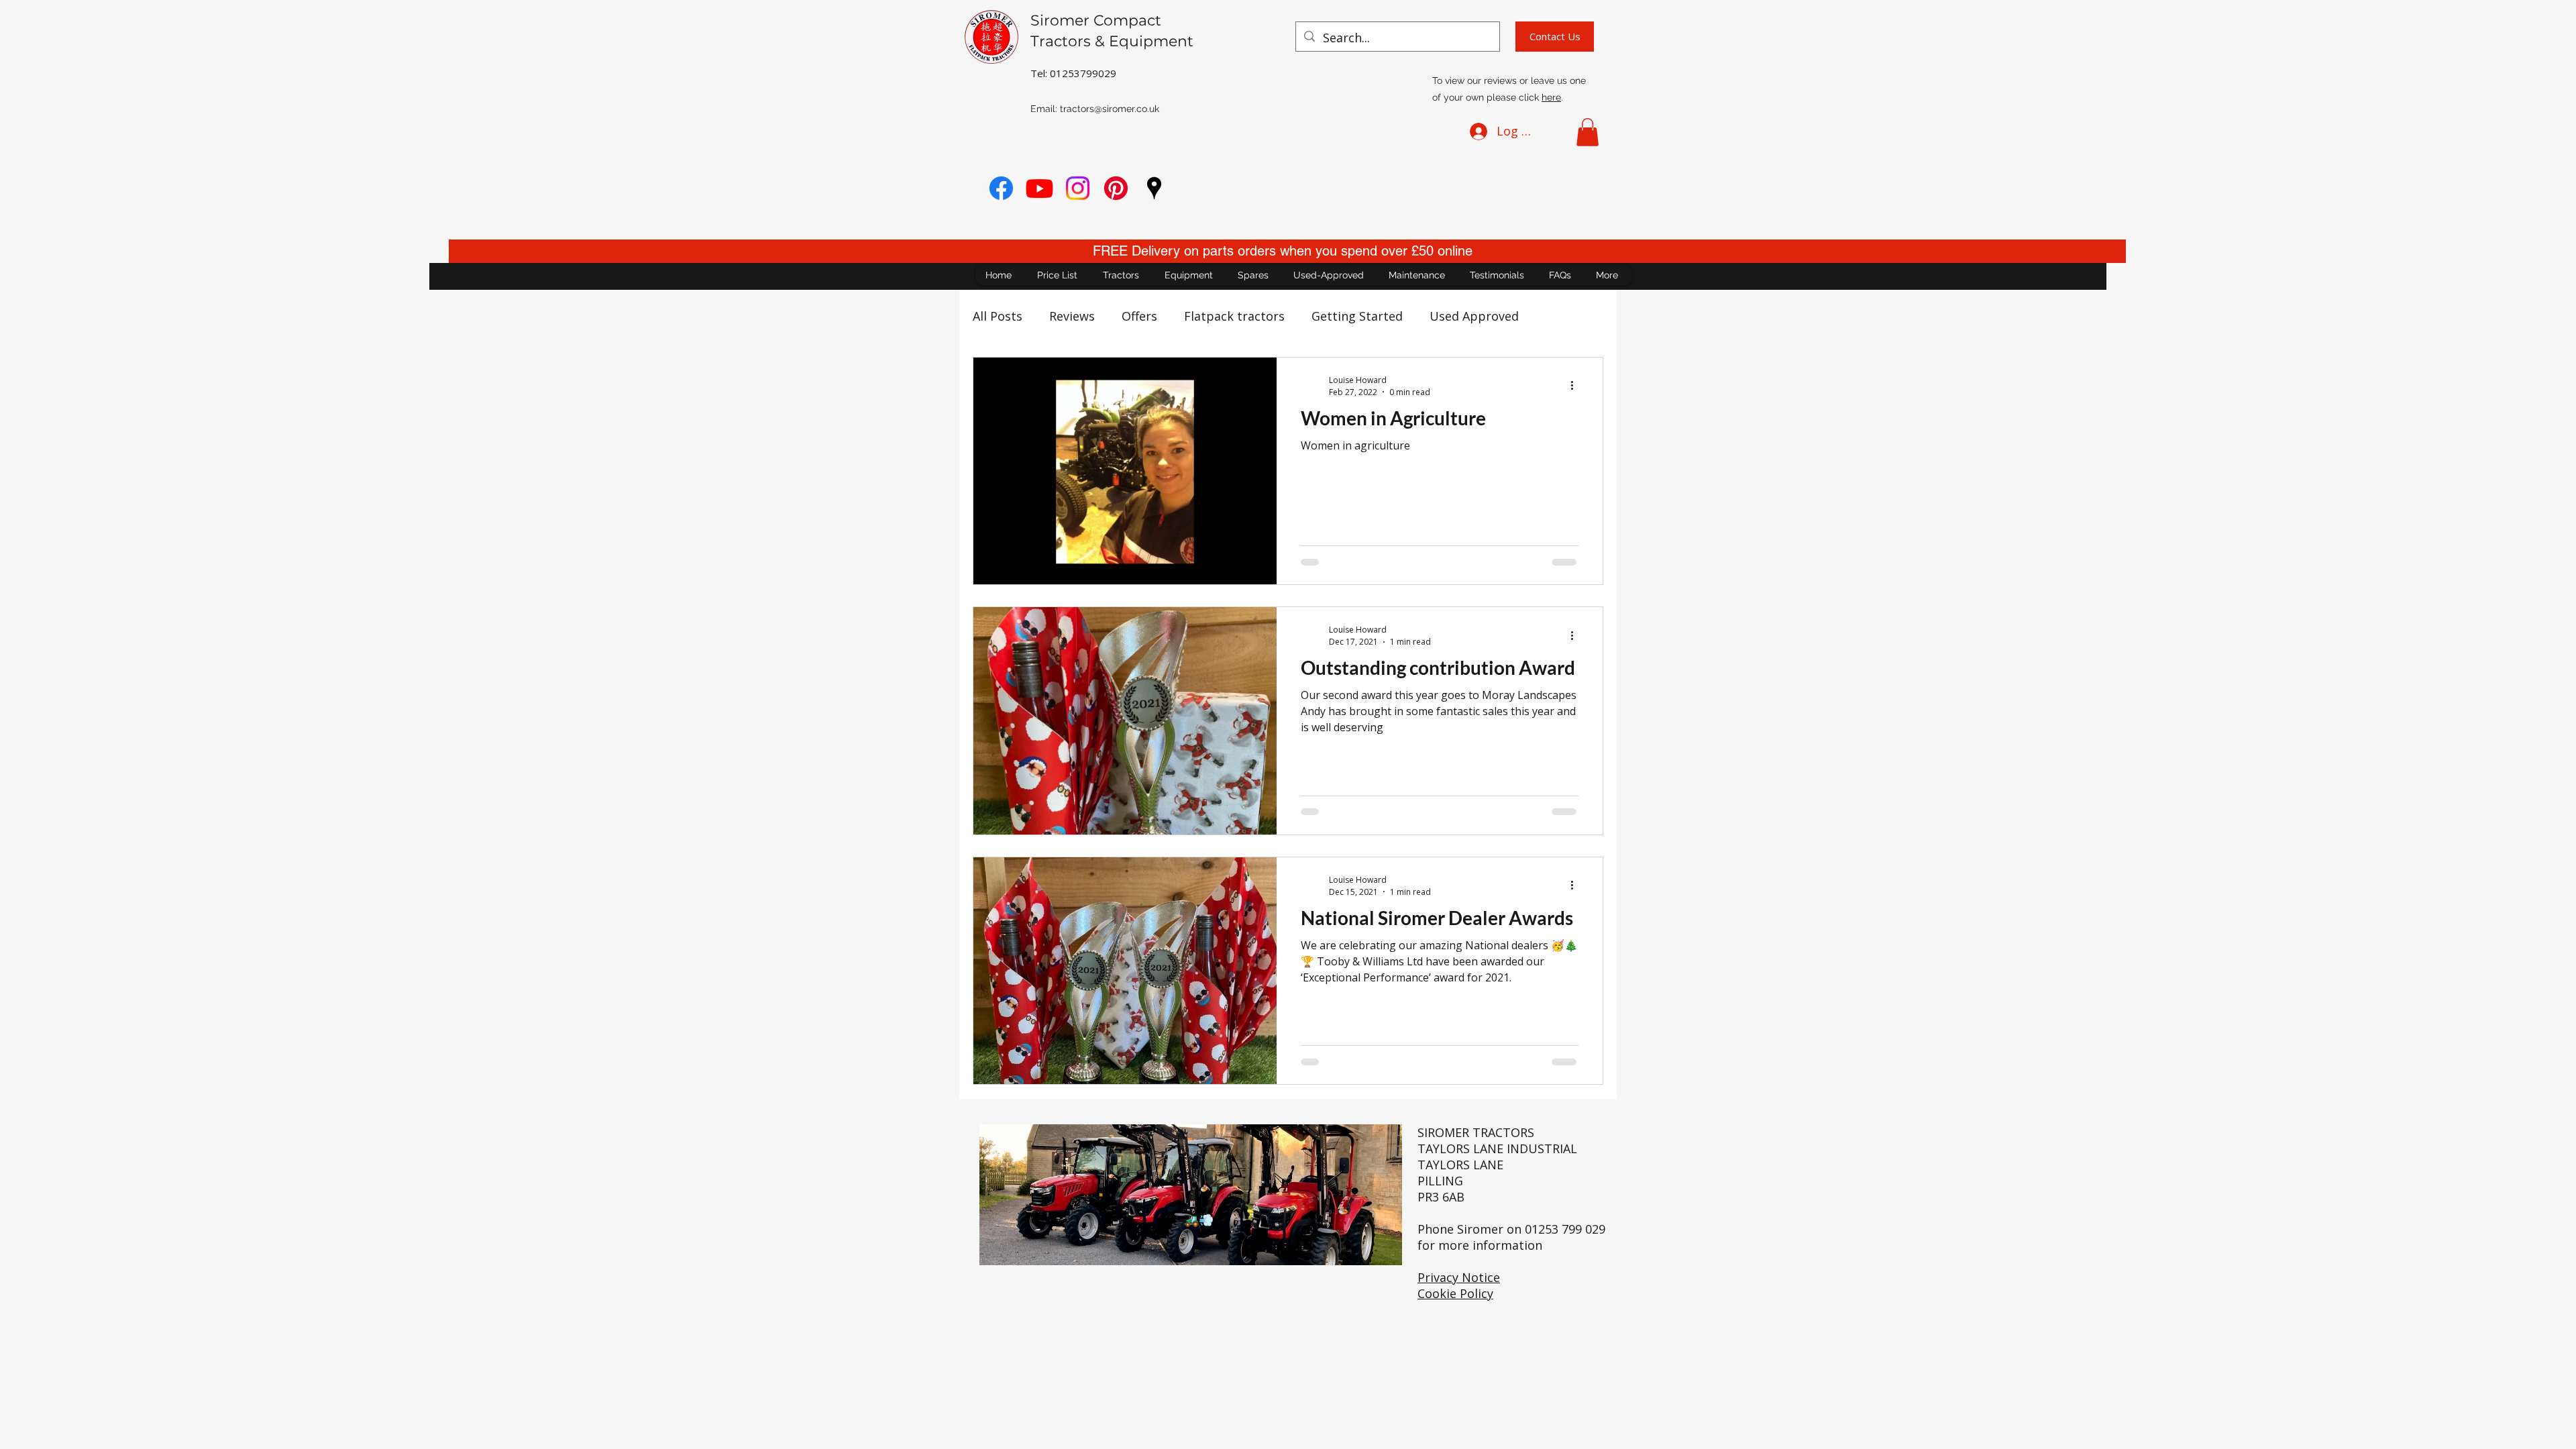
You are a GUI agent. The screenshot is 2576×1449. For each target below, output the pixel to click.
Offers (1139, 316)
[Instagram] (1078, 188)
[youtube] (1039, 188)
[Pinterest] (1116, 188)
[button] (1588, 132)
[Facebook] (1001, 188)
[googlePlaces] (1154, 188)
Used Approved (1474, 316)
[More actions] (1576, 386)
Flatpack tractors (1234, 316)
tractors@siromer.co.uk (1110, 109)
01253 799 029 (1565, 1229)
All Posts (998, 316)
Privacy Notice (1459, 1277)
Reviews (1072, 316)
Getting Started (1357, 316)
